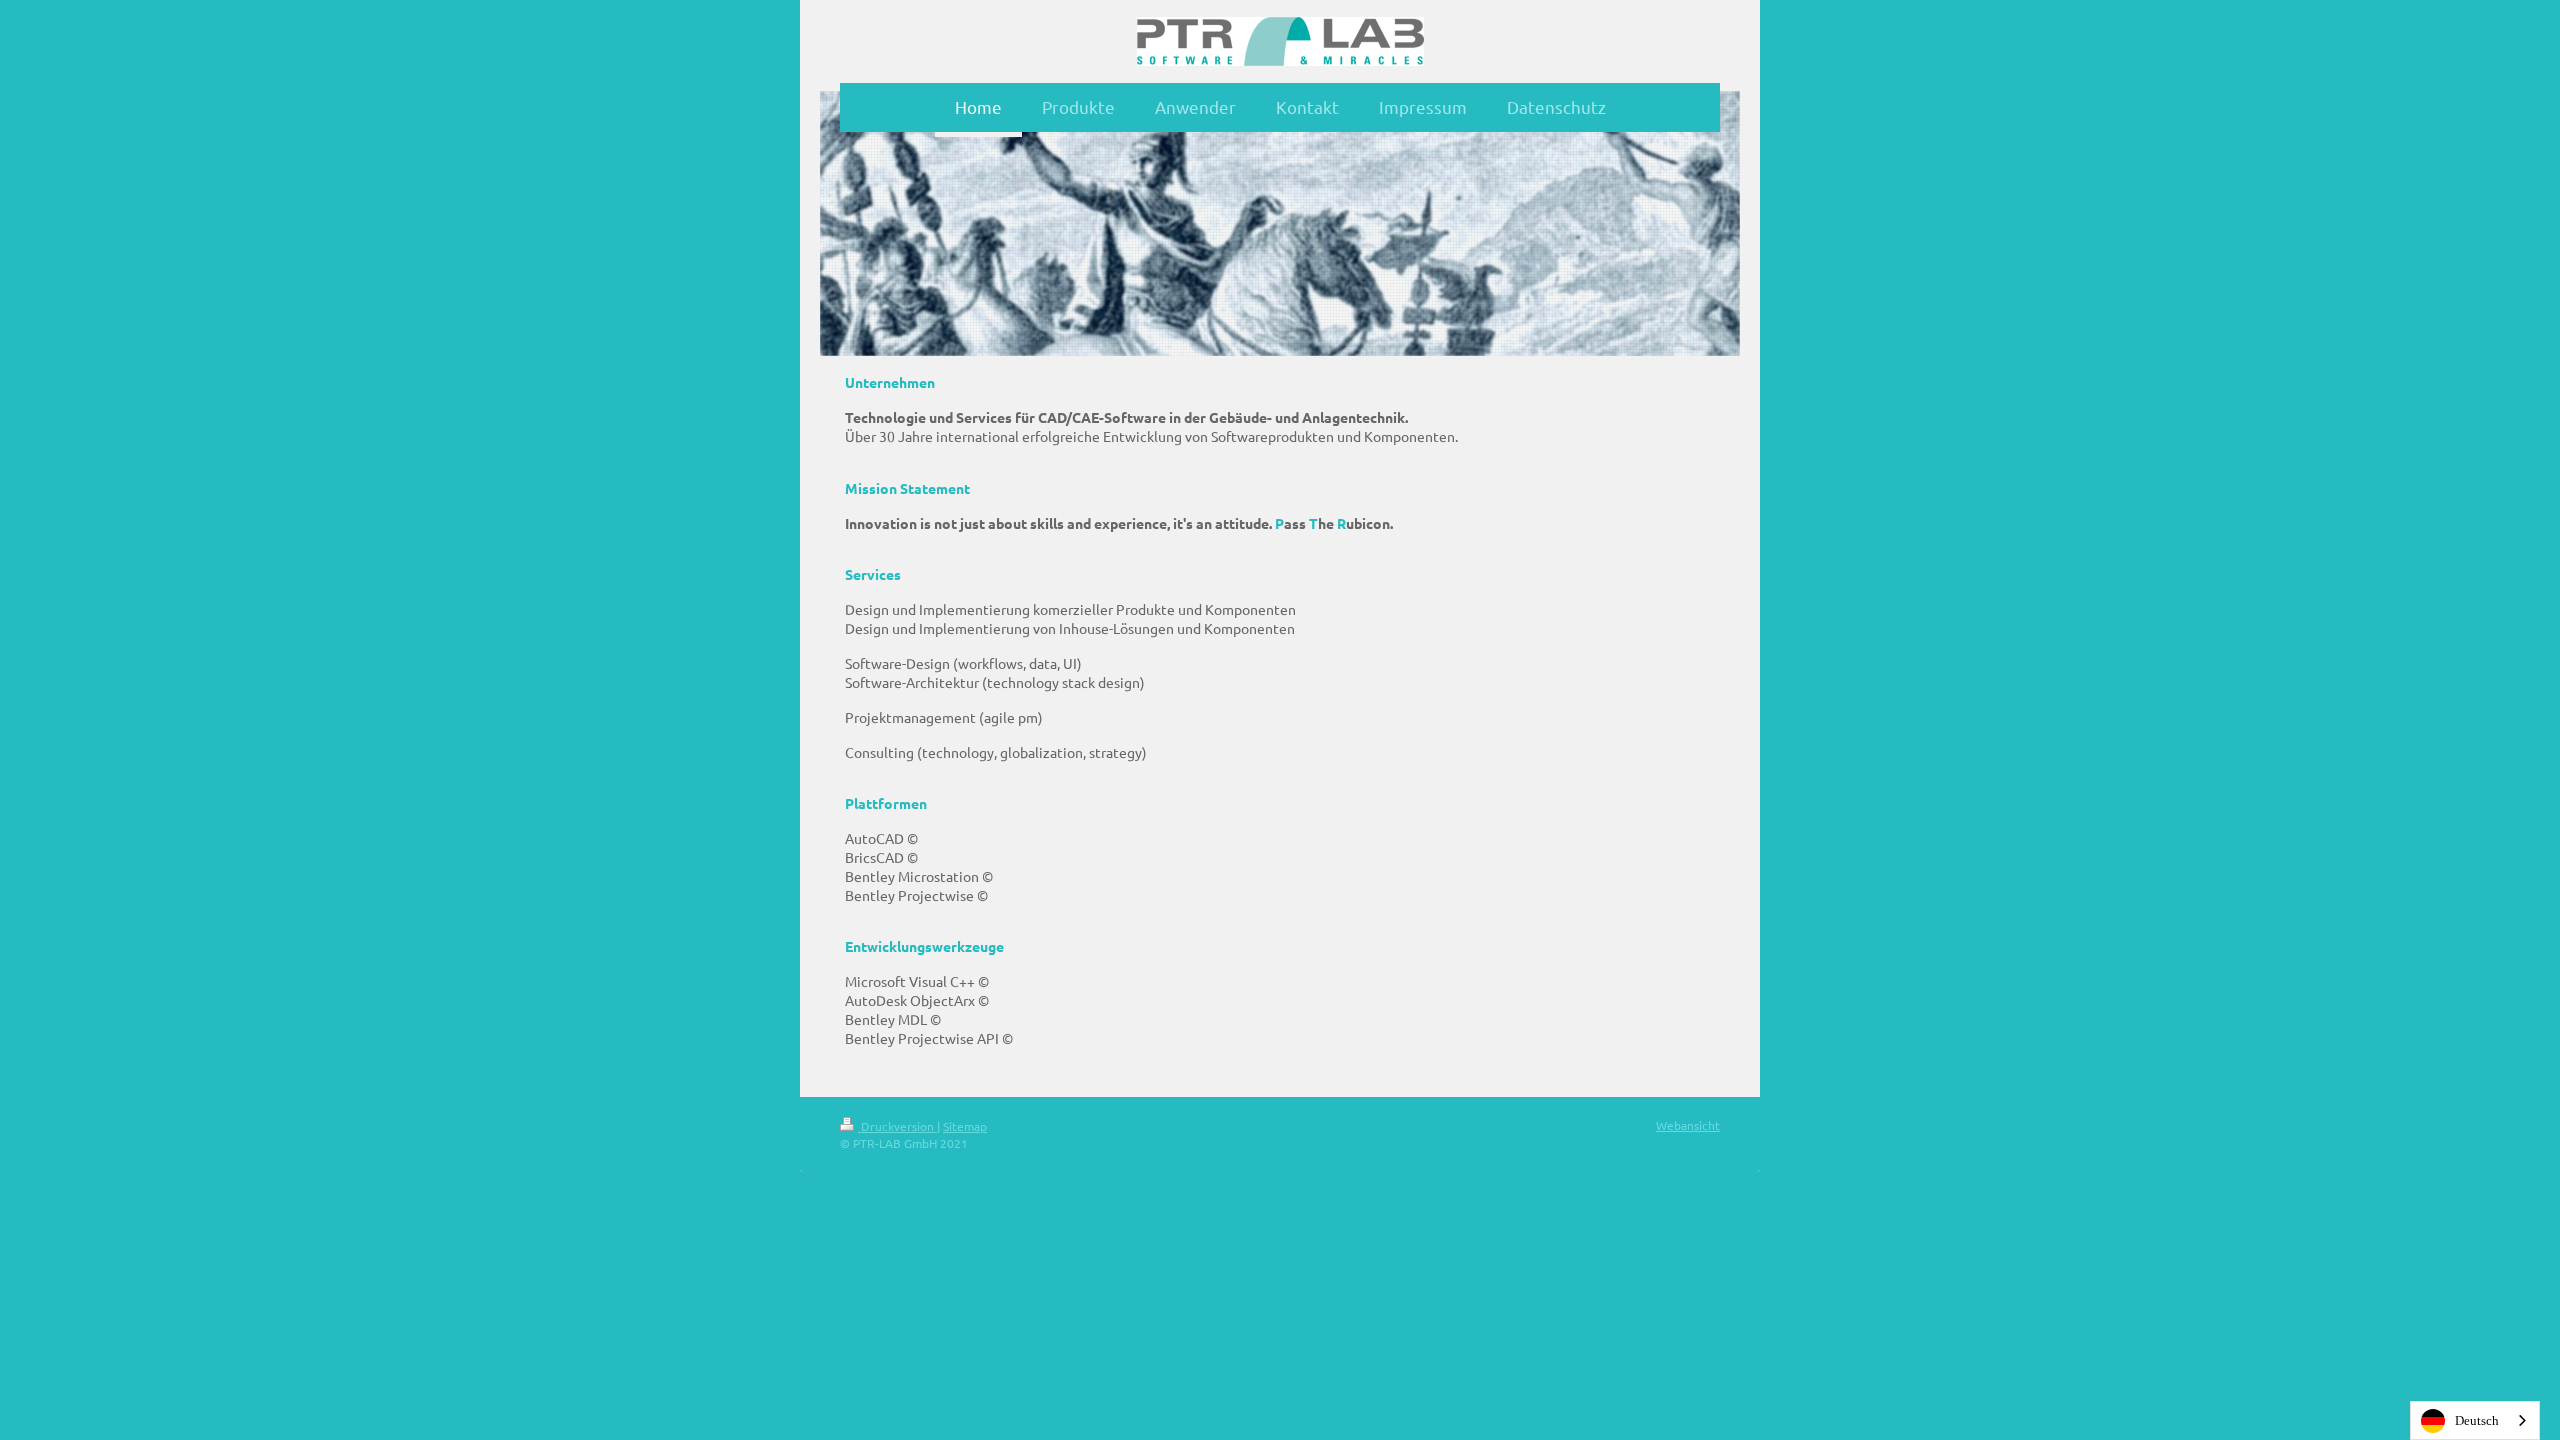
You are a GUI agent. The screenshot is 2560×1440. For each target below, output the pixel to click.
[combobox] (2475, 1420)
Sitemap (965, 1126)
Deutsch (2477, 1420)
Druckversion (897, 1126)
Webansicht (1688, 1125)
